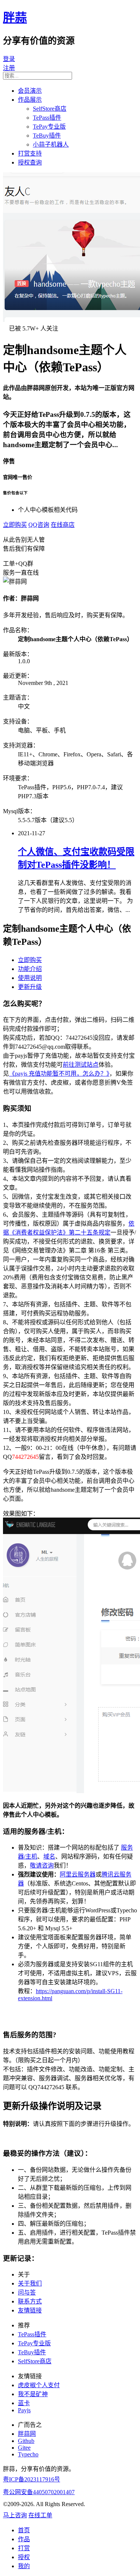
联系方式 (30, 2301)
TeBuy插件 (47, 136)
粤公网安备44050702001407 (39, 2492)
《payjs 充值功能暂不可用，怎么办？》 (59, 1074)
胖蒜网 (27, 2434)
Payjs (24, 2410)
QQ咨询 (39, 525)
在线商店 (63, 525)
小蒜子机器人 (51, 145)
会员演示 (30, 91)
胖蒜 (15, 18)
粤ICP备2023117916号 (32, 2479)
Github (26, 2441)
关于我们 (30, 2283)
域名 (49, 1856)
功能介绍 (30, 969)
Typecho (28, 2454)
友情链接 (30, 2310)
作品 (24, 2539)
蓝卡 (24, 2403)
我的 (24, 2566)
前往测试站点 (81, 1065)
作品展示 (30, 100)
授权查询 (30, 162)
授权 (24, 2557)
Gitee (24, 2448)
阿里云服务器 (78, 1874)
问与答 (27, 2292)
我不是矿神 (33, 2394)
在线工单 (40, 2515)
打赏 (24, 2548)
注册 (9, 68)
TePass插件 (47, 118)
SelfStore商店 (50, 109)
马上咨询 (15, 2515)
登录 (9, 59)
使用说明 (30, 978)
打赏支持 (30, 153)
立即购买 (15, 525)
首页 (24, 2530)
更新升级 (30, 987)
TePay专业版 (49, 127)
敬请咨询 (42, 1865)
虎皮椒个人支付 (39, 2385)
